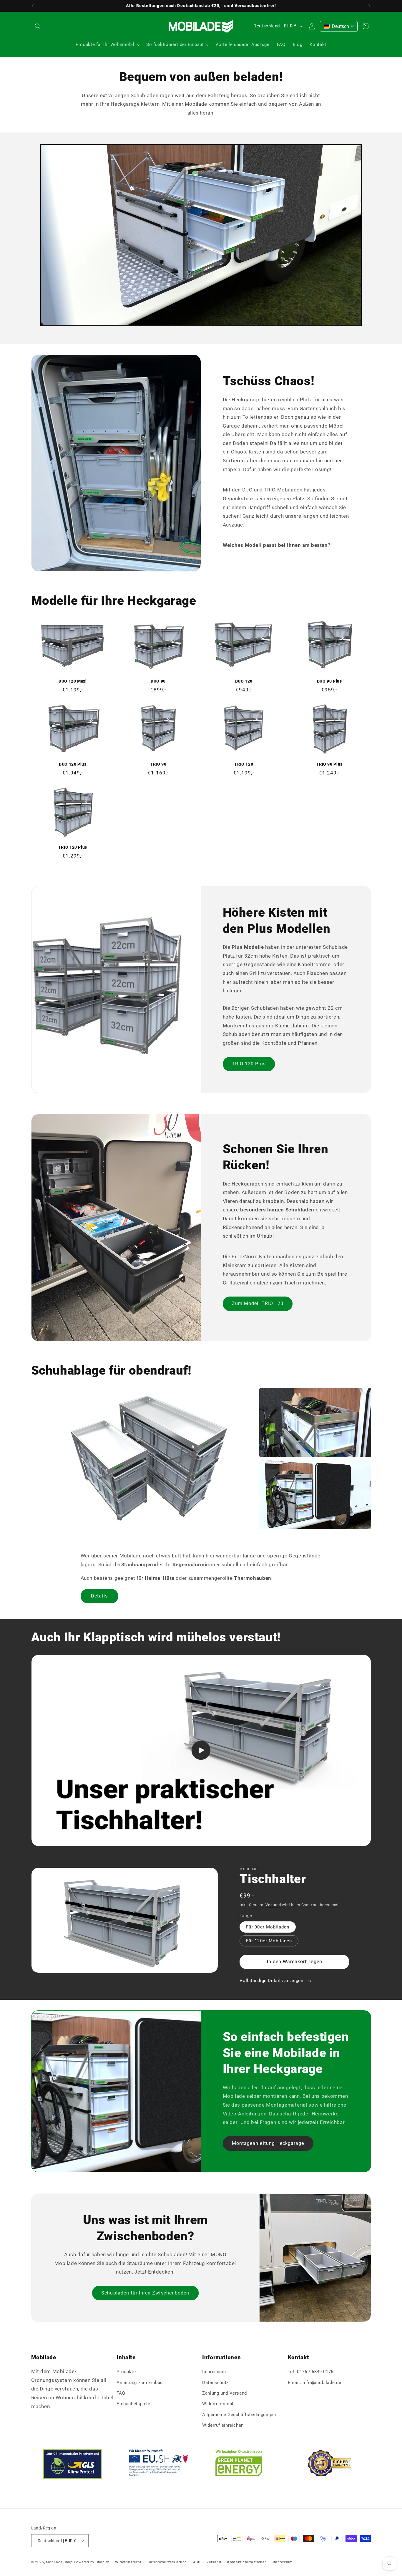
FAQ (121, 2393)
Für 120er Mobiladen (269, 1941)
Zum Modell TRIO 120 (258, 1303)
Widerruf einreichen (223, 2425)
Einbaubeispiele (133, 2404)
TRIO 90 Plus (329, 764)
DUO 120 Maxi (73, 681)
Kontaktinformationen (247, 2562)
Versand (273, 1905)
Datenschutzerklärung (167, 2562)
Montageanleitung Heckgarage (268, 2143)
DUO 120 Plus (73, 764)
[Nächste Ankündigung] (369, 6)
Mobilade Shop (59, 2562)
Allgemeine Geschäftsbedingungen (239, 2415)
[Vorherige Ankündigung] (33, 6)
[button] (38, 26)
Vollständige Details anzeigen (272, 1981)
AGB (197, 2562)
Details (99, 1596)
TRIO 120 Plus (73, 847)
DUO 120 (244, 681)
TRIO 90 (158, 764)
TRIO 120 (244, 764)
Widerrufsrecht (218, 2404)
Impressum (214, 2372)
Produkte (126, 2372)
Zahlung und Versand (225, 2393)
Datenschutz (215, 2383)
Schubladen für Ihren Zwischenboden (145, 2293)
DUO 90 (158, 681)
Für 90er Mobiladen (268, 1927)
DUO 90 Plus (329, 681)
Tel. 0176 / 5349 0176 (311, 2372)
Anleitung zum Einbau (140, 2383)
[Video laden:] (201, 1750)
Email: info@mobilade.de (315, 2383)
